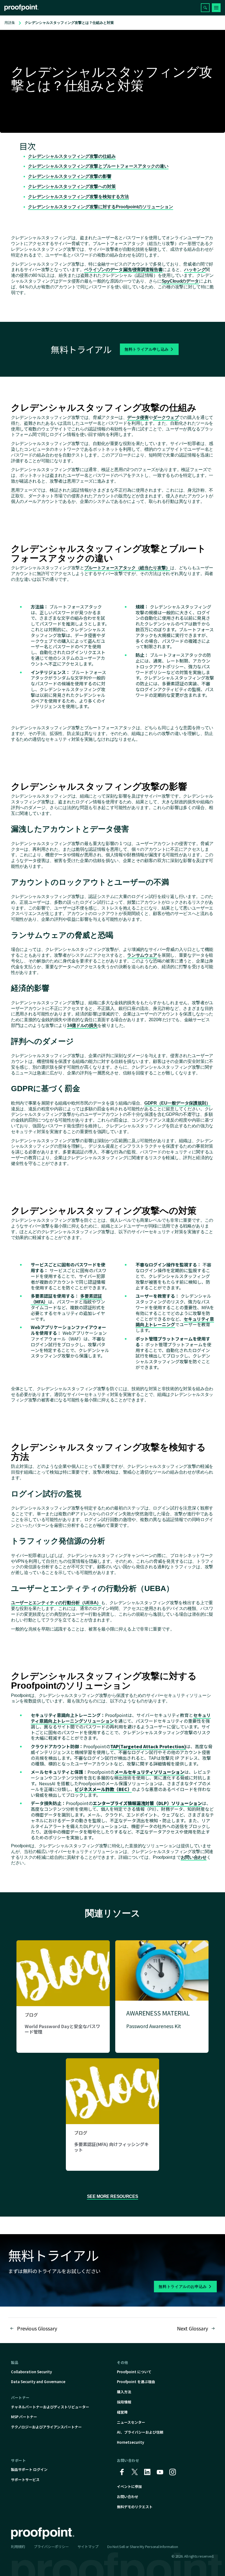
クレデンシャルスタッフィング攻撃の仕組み (72, 156)
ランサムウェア (142, 955)
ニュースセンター (131, 2422)
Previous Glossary (37, 2328)
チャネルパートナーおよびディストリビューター (50, 2407)
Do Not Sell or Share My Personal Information (143, 2547)
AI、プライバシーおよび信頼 (140, 2432)
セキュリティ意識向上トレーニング (175, 1322)
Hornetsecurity (130, 2442)
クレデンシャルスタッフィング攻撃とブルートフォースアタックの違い (98, 166)
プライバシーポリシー (51, 2547)
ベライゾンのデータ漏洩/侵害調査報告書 (123, 270)
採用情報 (124, 2402)
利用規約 (18, 2547)
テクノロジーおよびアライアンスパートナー (46, 2427)
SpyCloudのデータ (180, 281)
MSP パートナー (24, 2417)
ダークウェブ (166, 417)
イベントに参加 (129, 2486)
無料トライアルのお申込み (183, 2287)
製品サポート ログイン (29, 2469)
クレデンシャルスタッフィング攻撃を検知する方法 (78, 197)
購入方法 (124, 2392)
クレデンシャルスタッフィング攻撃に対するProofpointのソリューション (101, 207)
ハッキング (195, 270)
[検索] (205, 8)
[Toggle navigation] (216, 8)
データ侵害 (138, 417)
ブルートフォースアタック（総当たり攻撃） (127, 568)
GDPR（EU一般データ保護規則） (177, 1103)
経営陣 (122, 2412)
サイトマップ (88, 2547)
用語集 (10, 23)
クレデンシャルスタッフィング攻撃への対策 (72, 186)
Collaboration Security (31, 2372)
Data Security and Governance (38, 2382)
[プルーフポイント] (22, 8)
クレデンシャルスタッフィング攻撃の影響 (70, 176)
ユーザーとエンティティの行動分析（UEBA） (56, 1603)
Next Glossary (192, 2328)
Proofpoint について (134, 2372)
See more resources (113, 2196)
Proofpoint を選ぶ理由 (136, 2382)
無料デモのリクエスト (135, 2507)
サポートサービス (25, 2480)
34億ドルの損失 (82, 1025)
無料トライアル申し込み (147, 349)
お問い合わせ (194, 1857)
